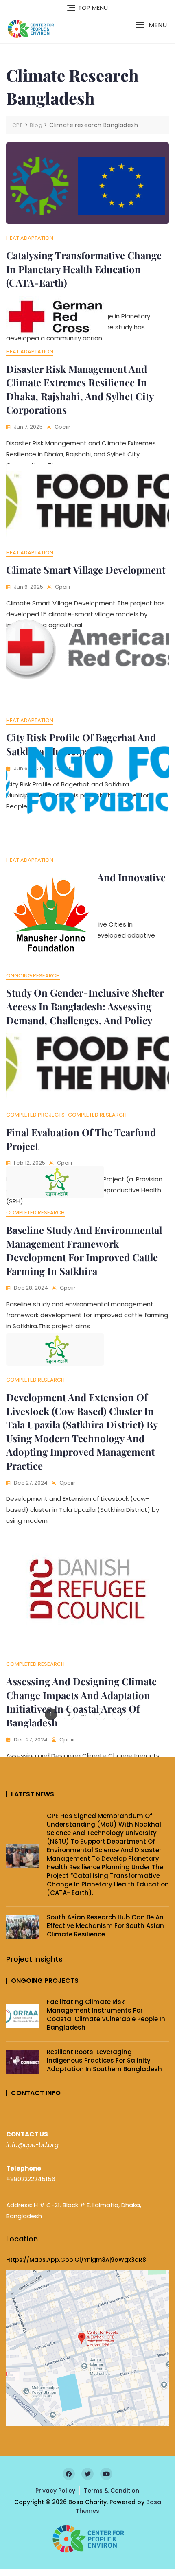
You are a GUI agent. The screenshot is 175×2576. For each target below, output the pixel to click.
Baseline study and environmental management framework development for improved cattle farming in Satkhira (84, 1250)
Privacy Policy (55, 2491)
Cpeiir (62, 427)
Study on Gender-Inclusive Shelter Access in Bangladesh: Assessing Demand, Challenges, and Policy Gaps (85, 1013)
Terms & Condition (112, 2491)
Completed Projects (35, 1115)
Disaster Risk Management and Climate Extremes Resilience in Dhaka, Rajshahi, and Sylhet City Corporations (80, 389)
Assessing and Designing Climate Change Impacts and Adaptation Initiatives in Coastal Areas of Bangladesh (81, 1702)
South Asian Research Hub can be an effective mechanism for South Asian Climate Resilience (105, 1926)
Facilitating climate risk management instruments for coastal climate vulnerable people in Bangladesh (106, 2015)
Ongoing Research (33, 976)
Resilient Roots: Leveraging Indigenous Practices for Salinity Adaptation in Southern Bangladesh (104, 2060)
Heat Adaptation (30, 238)
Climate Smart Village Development (86, 570)
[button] (151, 25)
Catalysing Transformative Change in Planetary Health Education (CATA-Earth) (84, 269)
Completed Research (97, 1115)
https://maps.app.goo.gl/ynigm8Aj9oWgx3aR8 (76, 2260)
